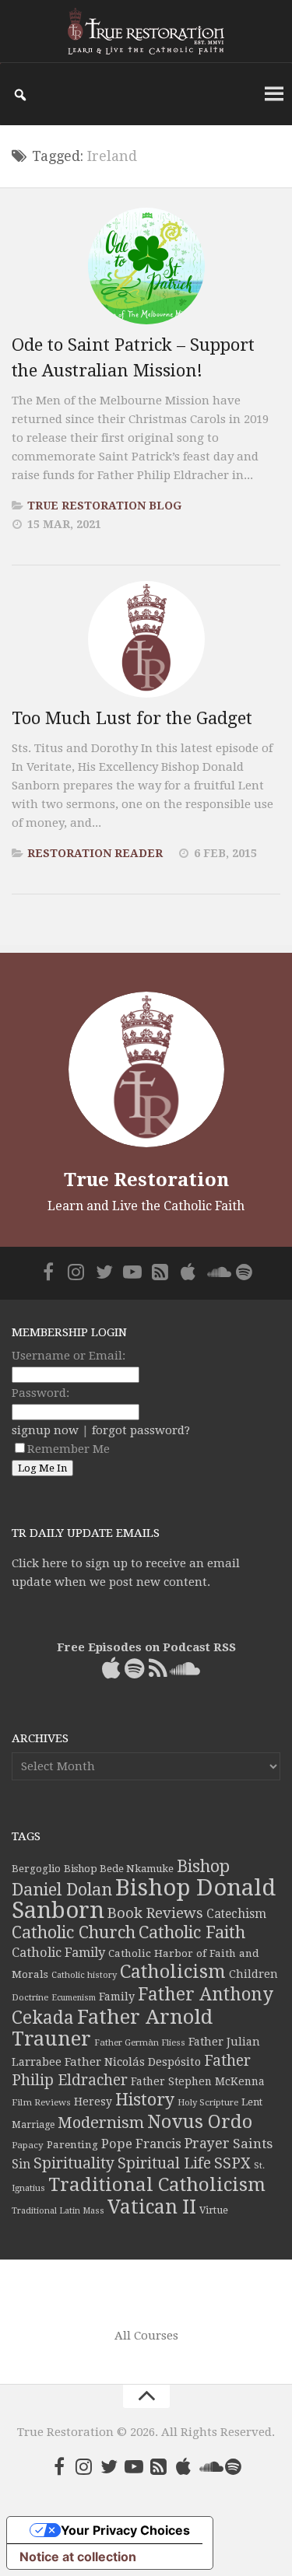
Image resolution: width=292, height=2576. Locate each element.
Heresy (93, 2102)
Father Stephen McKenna (198, 2081)
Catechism (236, 1914)
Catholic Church (74, 1932)
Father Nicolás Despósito (133, 2062)
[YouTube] (132, 1272)
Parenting (72, 2144)
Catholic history (84, 1975)
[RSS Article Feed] (160, 1272)
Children (253, 1974)
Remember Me (69, 1449)
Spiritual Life (164, 2163)
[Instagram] (76, 1272)
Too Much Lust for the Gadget (132, 718)
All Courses (146, 2336)
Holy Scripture (208, 2103)
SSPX (232, 2163)
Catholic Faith (192, 1932)
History (145, 2100)
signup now (45, 1430)
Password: (40, 1393)
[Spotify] (245, 1272)
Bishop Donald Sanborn (144, 1899)
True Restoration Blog (104, 506)
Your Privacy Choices (125, 2530)
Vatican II (152, 2207)
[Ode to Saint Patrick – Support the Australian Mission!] (146, 266)
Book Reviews (155, 1913)
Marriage (33, 2125)
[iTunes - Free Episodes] (188, 1272)
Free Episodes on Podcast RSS (146, 1647)
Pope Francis (141, 2144)
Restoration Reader (95, 853)
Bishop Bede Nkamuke (119, 1869)
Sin (21, 2164)
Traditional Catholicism (157, 2185)
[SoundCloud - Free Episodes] (216, 1272)
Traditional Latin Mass (58, 2211)
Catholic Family (58, 1953)
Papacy (28, 2145)
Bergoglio (36, 1869)
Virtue (214, 2210)
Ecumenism (74, 1998)
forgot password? (141, 1430)
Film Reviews (41, 2102)
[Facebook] (48, 1272)
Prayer (207, 2144)
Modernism (101, 2123)
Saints (253, 2144)
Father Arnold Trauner (112, 2028)
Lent (252, 2102)
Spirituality (74, 2163)
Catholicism (173, 1972)
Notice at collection (78, 2557)
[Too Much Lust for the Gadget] (146, 639)
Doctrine (30, 1997)
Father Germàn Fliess (140, 2042)
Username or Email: (69, 1356)
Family (117, 1997)
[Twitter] (104, 1272)
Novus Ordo (200, 2122)
